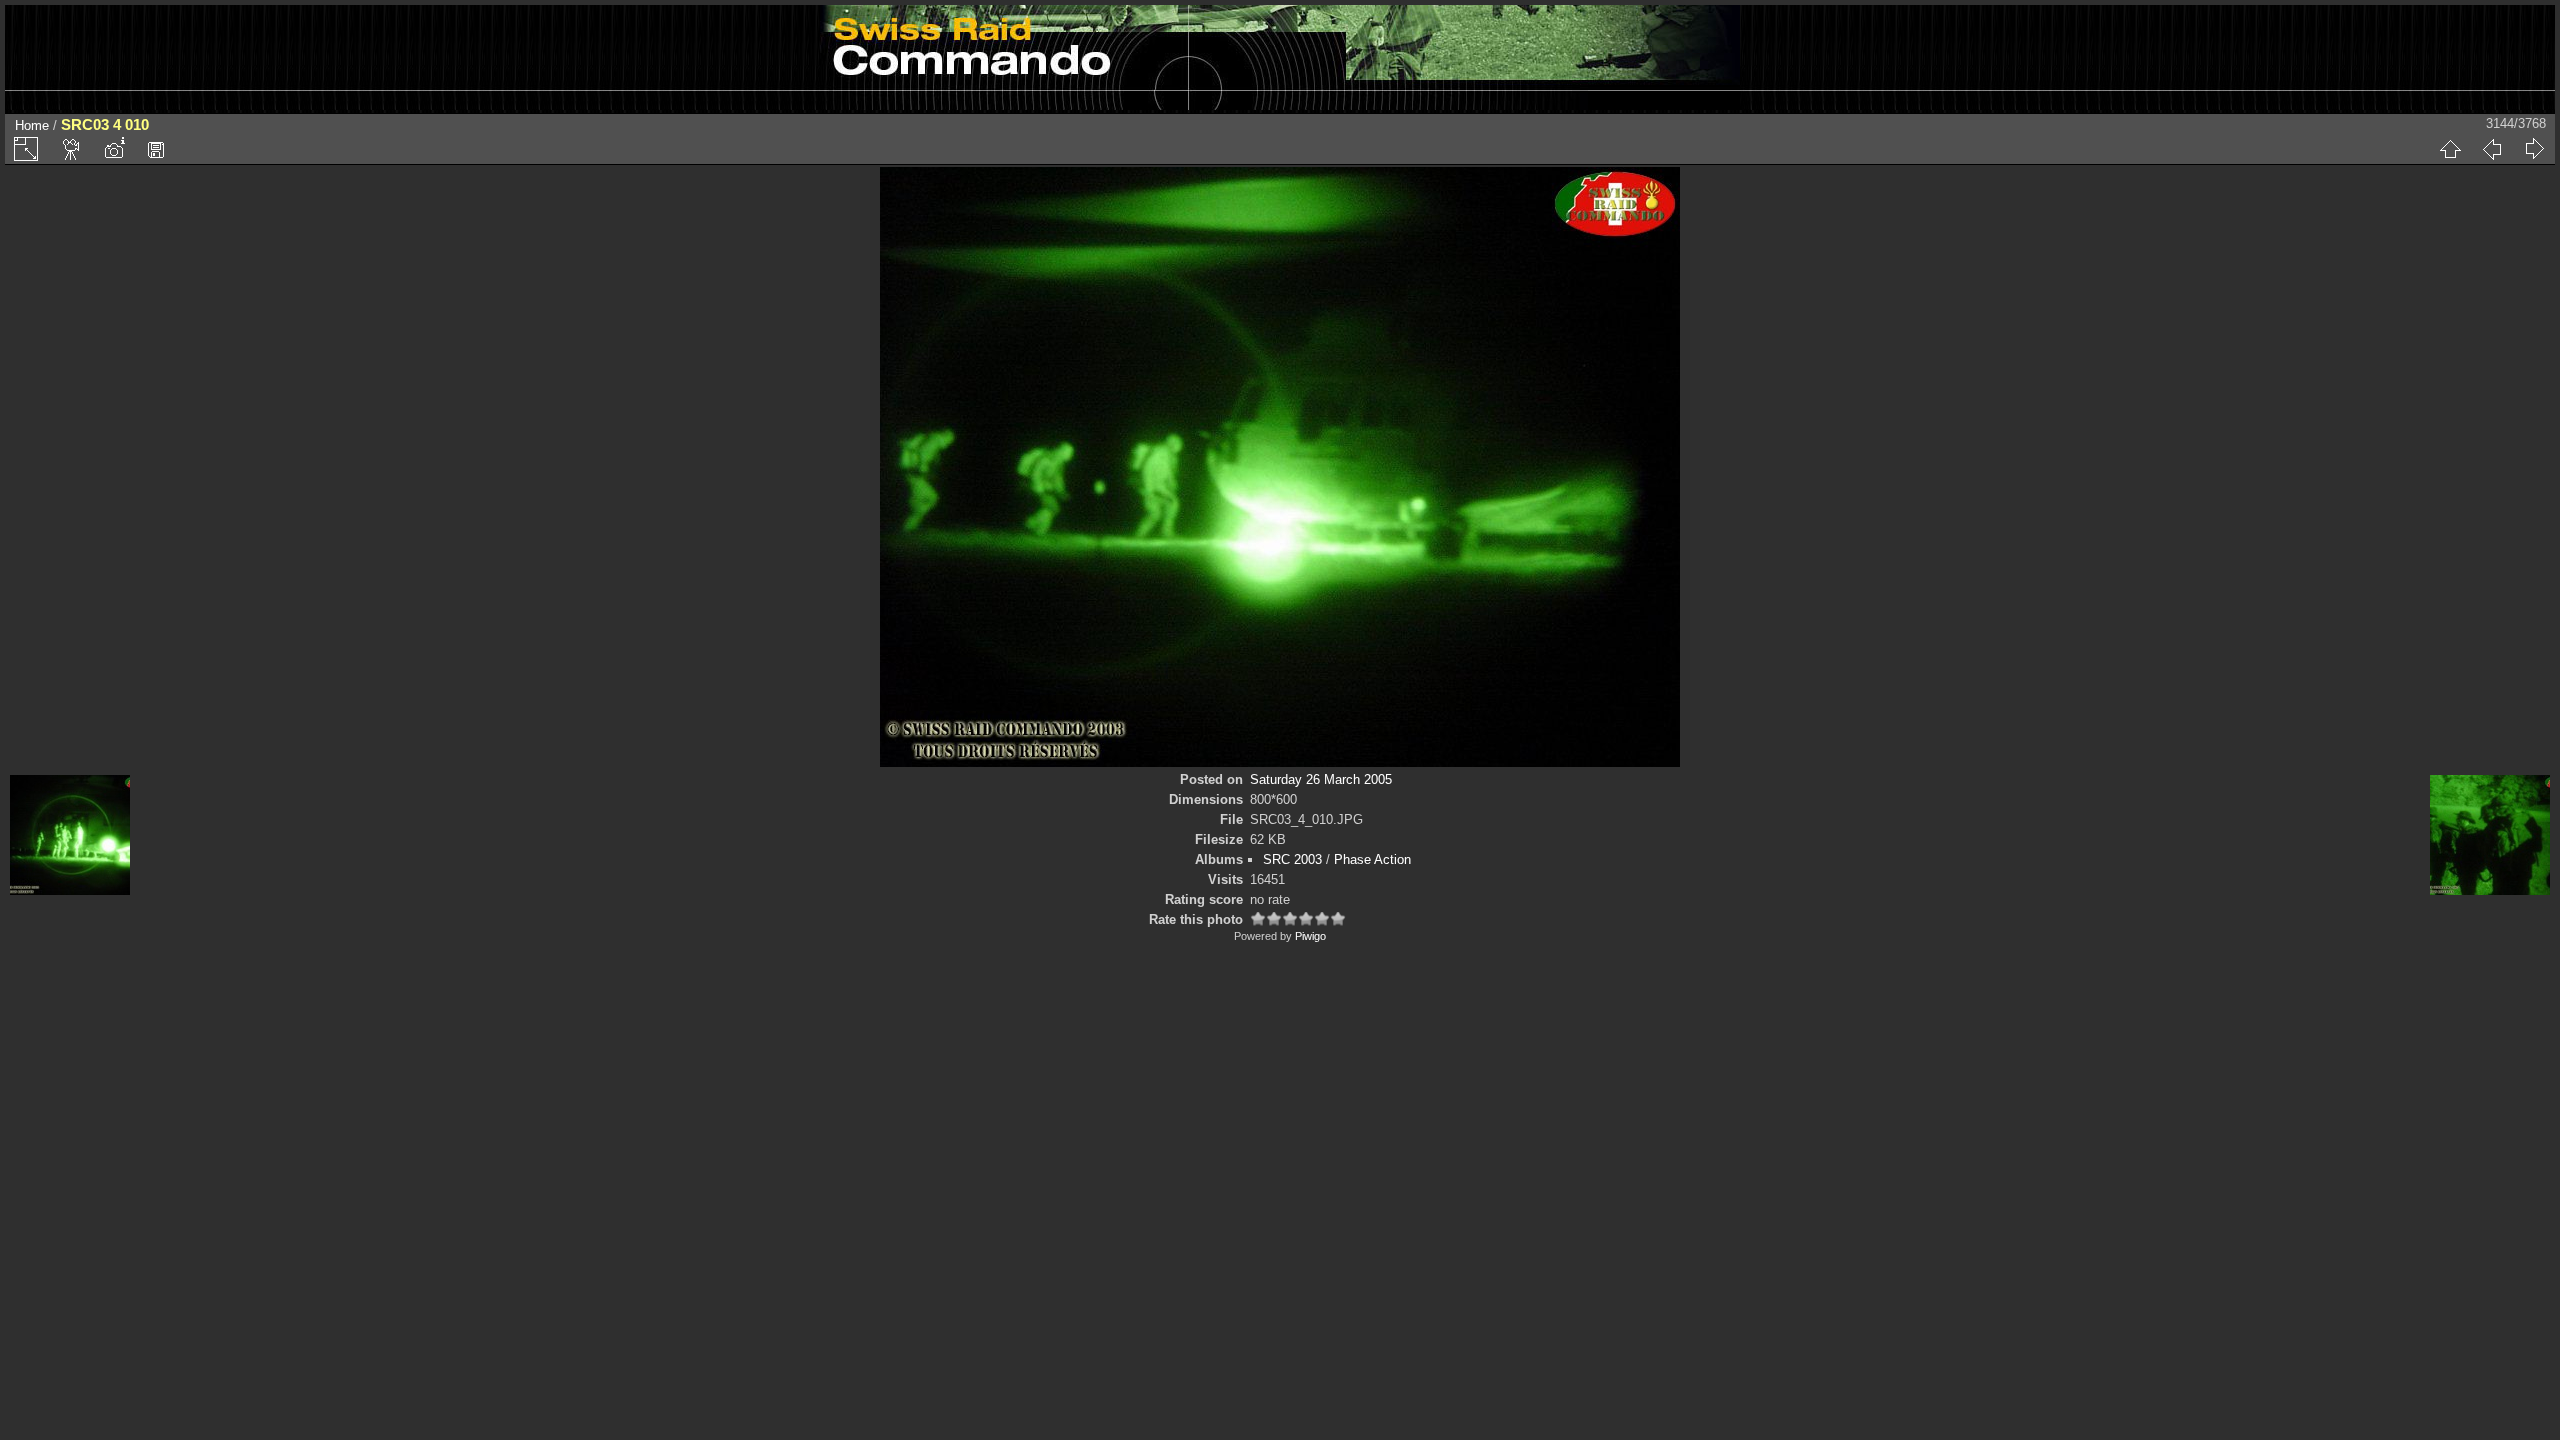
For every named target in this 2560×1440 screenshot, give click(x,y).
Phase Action (1372, 859)
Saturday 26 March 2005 (1321, 779)
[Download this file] (156, 149)
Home (32, 125)
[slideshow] (72, 149)
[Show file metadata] (114, 149)
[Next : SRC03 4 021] (2534, 149)
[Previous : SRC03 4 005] (2492, 149)
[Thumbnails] (2450, 149)
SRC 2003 (1292, 859)
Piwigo (1310, 936)
